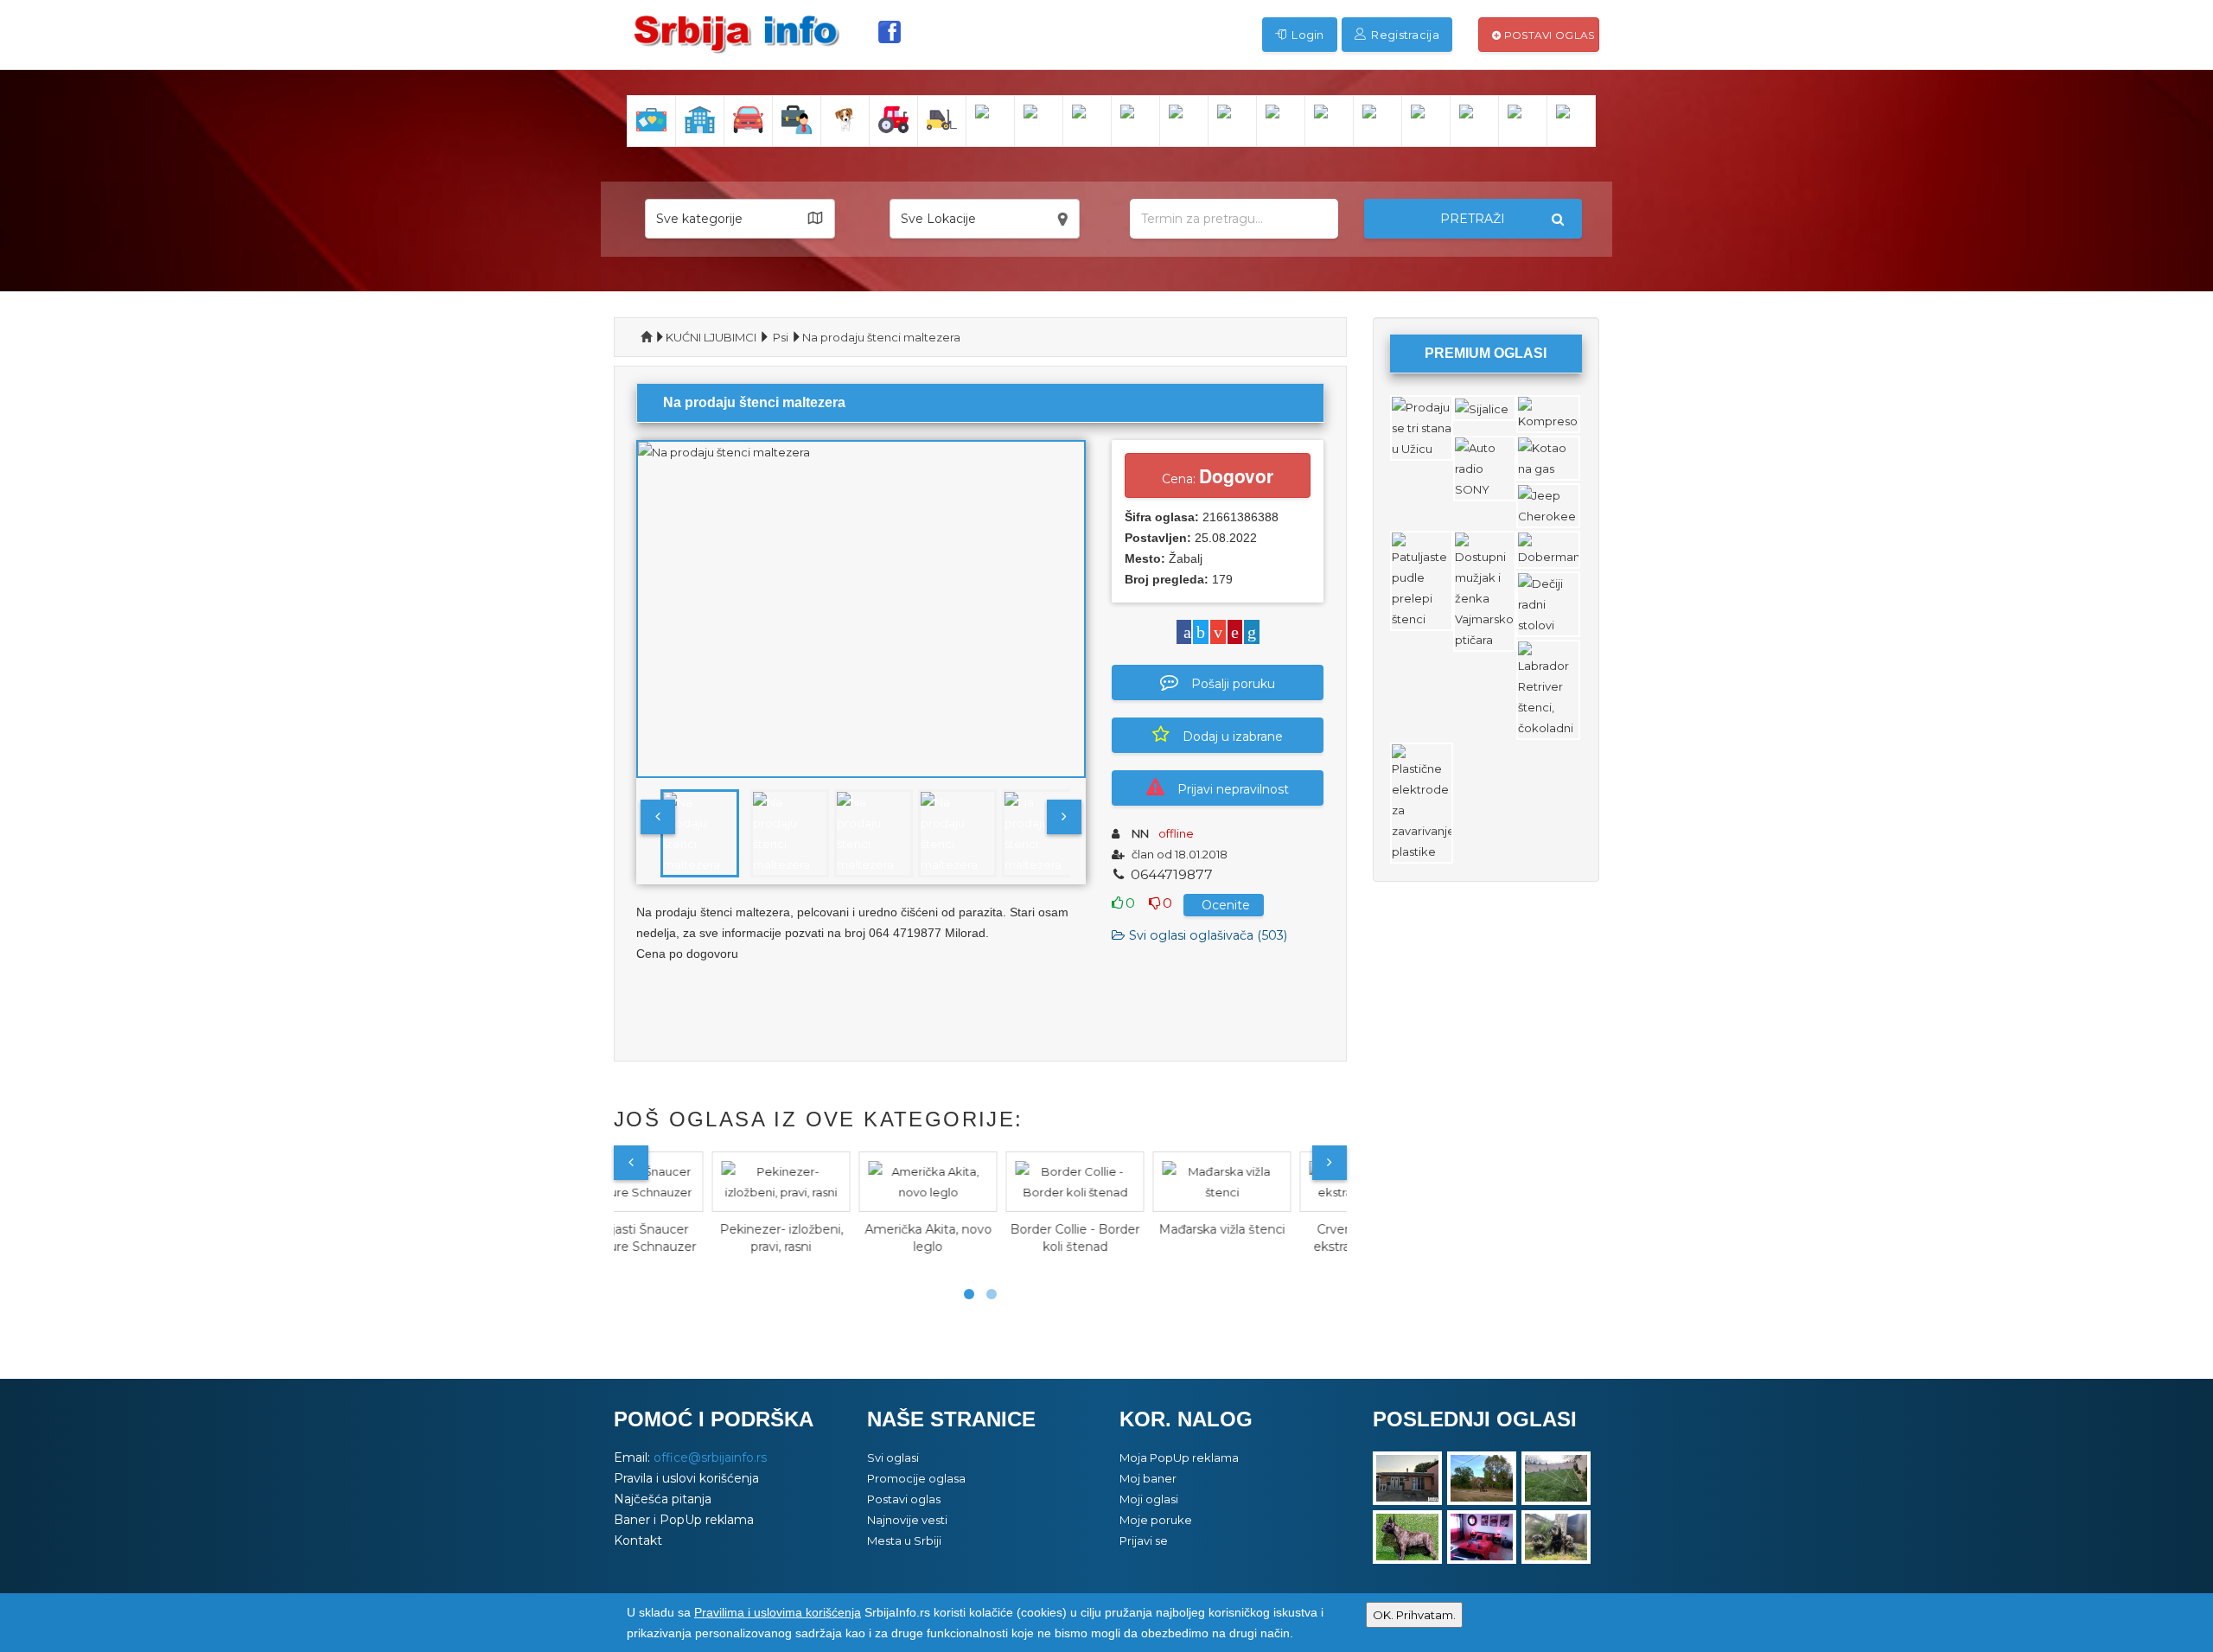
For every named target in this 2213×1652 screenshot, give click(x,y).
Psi (781, 337)
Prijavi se (1144, 1540)
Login (1307, 35)
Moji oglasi (1149, 1499)
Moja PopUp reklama (1179, 1457)
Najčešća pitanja (663, 1499)
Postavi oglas (1547, 35)
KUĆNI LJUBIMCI (711, 337)
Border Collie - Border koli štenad (981, 1238)
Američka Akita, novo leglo (835, 1238)
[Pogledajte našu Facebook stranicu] (890, 32)
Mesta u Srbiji (904, 1540)
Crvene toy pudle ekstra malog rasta (1275, 1238)
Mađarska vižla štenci (1128, 1229)
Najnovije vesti (907, 1520)
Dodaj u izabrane (1233, 737)
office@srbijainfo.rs (710, 1457)
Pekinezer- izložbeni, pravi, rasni (688, 1238)
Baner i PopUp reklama (684, 1520)
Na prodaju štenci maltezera (881, 337)
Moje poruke (1156, 1520)
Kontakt (638, 1540)
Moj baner (1148, 1478)
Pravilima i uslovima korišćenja (778, 1612)
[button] (740, 219)
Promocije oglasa (916, 1478)
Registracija (1404, 35)
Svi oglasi (893, 1457)
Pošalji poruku (1233, 684)
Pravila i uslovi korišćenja (686, 1478)
